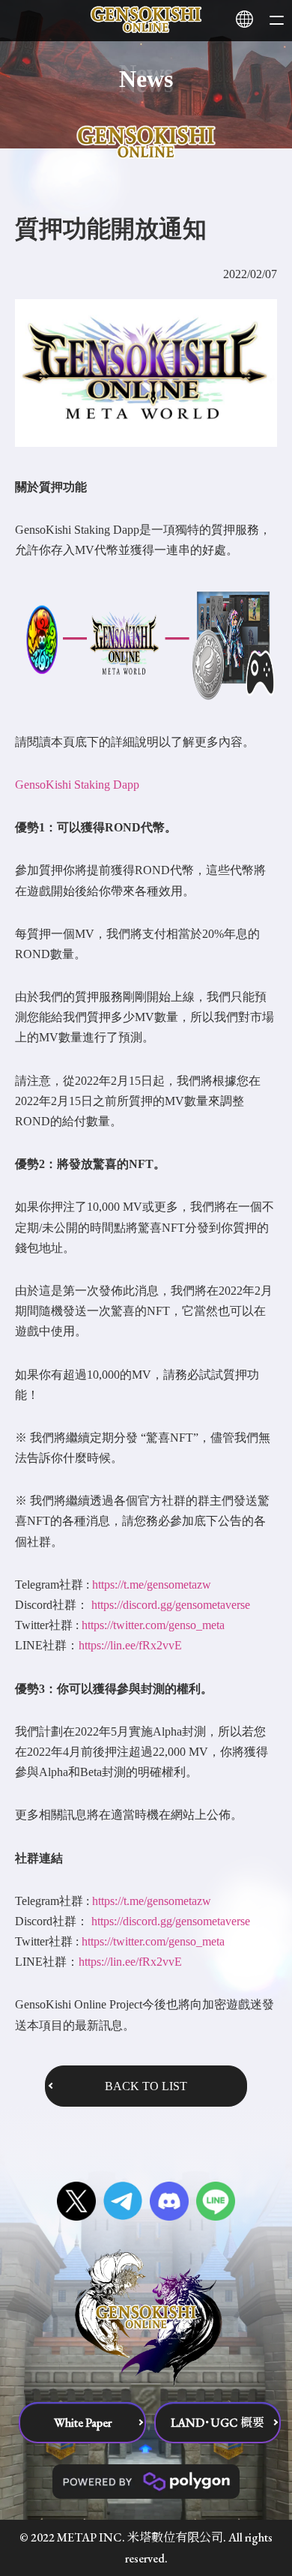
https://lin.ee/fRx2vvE (130, 1645)
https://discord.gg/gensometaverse (171, 1605)
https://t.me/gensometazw (152, 1585)
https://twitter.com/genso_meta (153, 1625)
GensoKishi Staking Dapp (77, 785)
